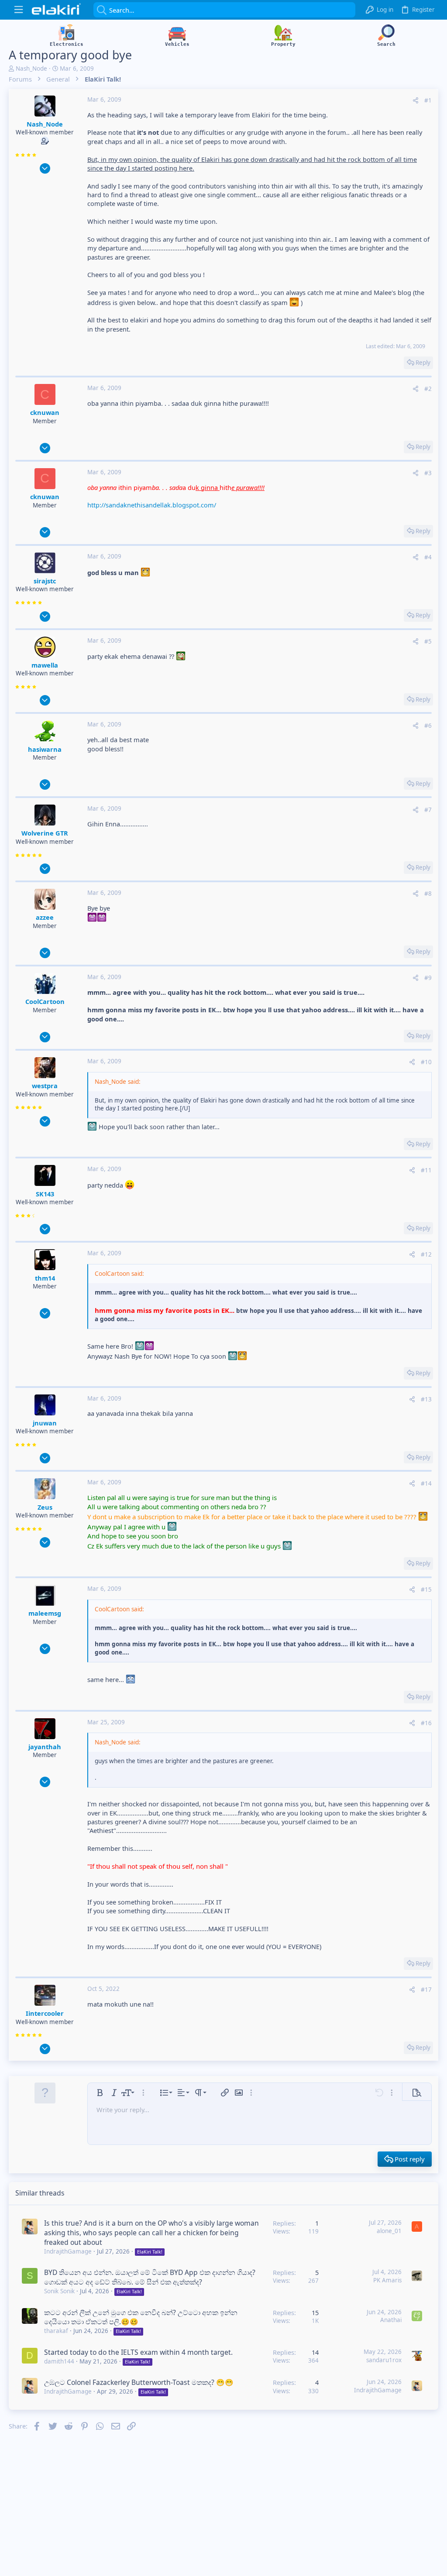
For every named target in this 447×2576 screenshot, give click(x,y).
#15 (426, 1589)
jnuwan (45, 1423)
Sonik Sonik (59, 2291)
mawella (45, 665)
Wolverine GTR (45, 833)
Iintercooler (45, 2013)
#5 (428, 641)
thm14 (45, 1278)
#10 (426, 1062)
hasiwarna (45, 749)
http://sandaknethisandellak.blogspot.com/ (152, 505)
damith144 (59, 2361)
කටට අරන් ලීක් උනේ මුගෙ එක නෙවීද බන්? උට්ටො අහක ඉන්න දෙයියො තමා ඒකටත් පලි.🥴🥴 (141, 2317)
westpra (45, 1086)
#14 (426, 1483)
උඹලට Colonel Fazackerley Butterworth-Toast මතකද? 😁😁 (139, 2382)
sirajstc (45, 581)
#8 (428, 894)
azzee (45, 917)
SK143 (45, 1194)
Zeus (45, 1507)
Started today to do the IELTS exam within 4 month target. (138, 2352)
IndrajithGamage (68, 2251)
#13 (426, 1399)
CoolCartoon (45, 1001)
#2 (428, 389)
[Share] (416, 101)
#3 (428, 473)
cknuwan (45, 412)
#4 (428, 557)
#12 (426, 1254)
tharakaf (56, 2331)
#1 (428, 100)
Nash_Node (31, 69)
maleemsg (45, 1613)
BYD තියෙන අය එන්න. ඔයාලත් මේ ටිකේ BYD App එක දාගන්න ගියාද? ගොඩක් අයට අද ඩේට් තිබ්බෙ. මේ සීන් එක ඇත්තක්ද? (150, 2277)
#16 (426, 1723)
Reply (423, 363)
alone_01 (389, 2231)
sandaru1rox (384, 2360)
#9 (428, 978)
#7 (428, 810)
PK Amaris (387, 2280)
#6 (428, 726)
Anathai (391, 2320)
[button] (19, 10)
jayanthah (45, 1747)
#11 (426, 1170)
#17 (426, 1990)
